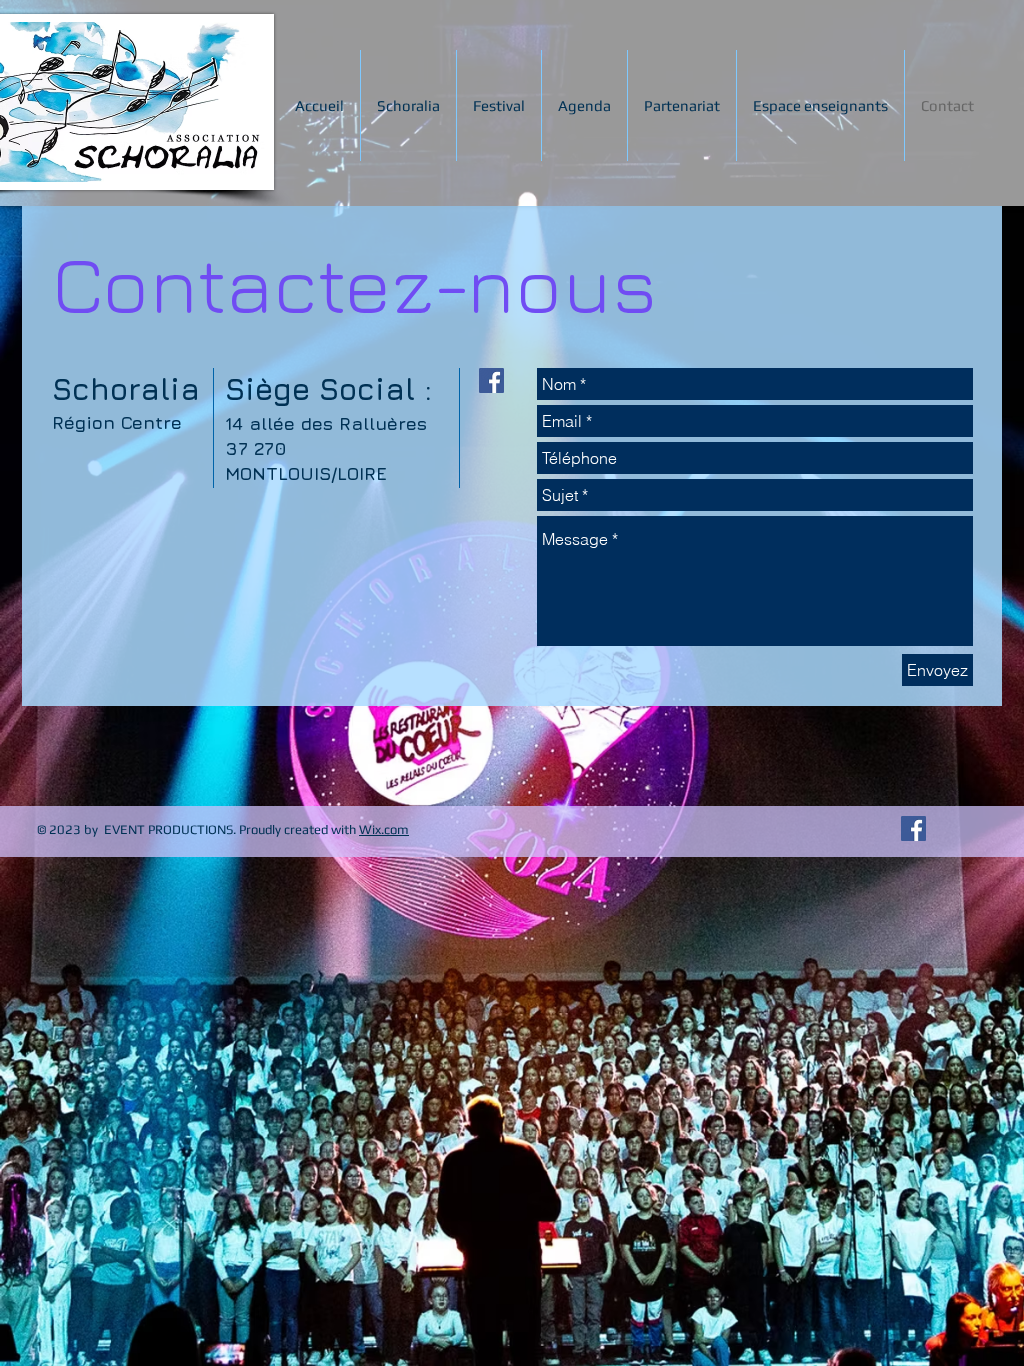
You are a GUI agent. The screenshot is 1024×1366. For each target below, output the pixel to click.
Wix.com (384, 829)
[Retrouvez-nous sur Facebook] (913, 828)
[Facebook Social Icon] (491, 380)
